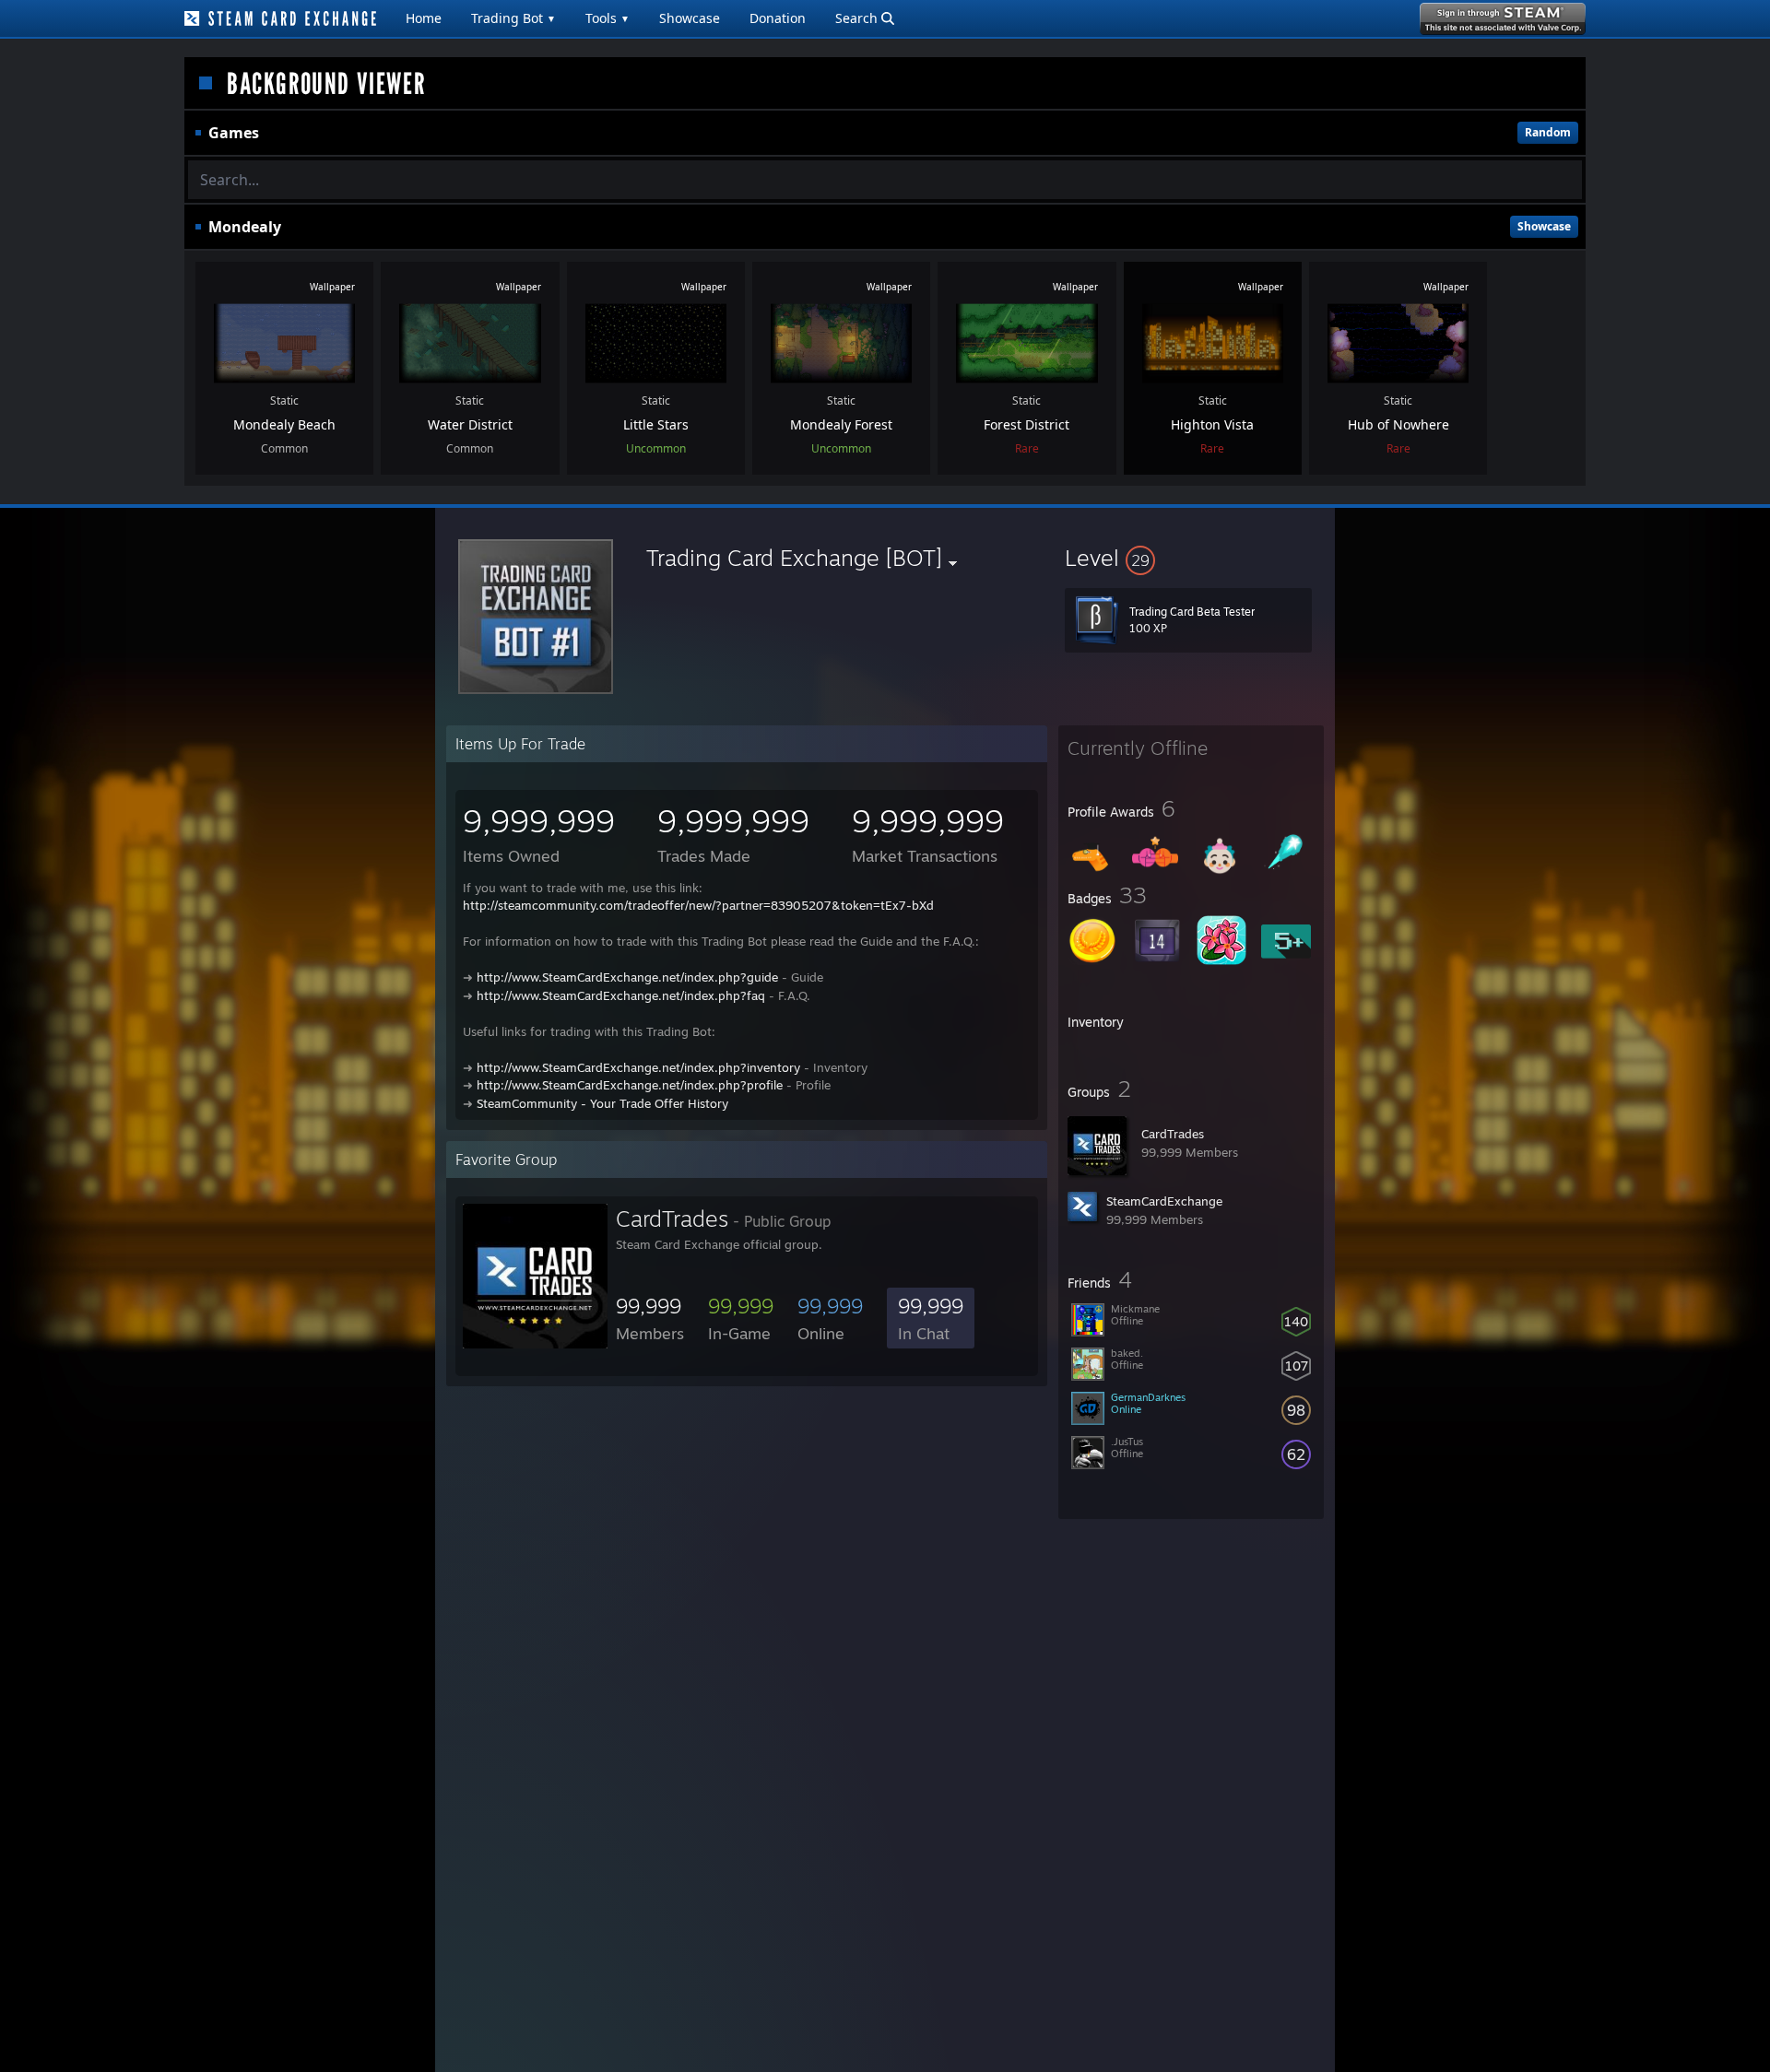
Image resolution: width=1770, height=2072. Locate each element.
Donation (778, 18)
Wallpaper (332, 287)
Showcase (690, 18)
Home (424, 18)
